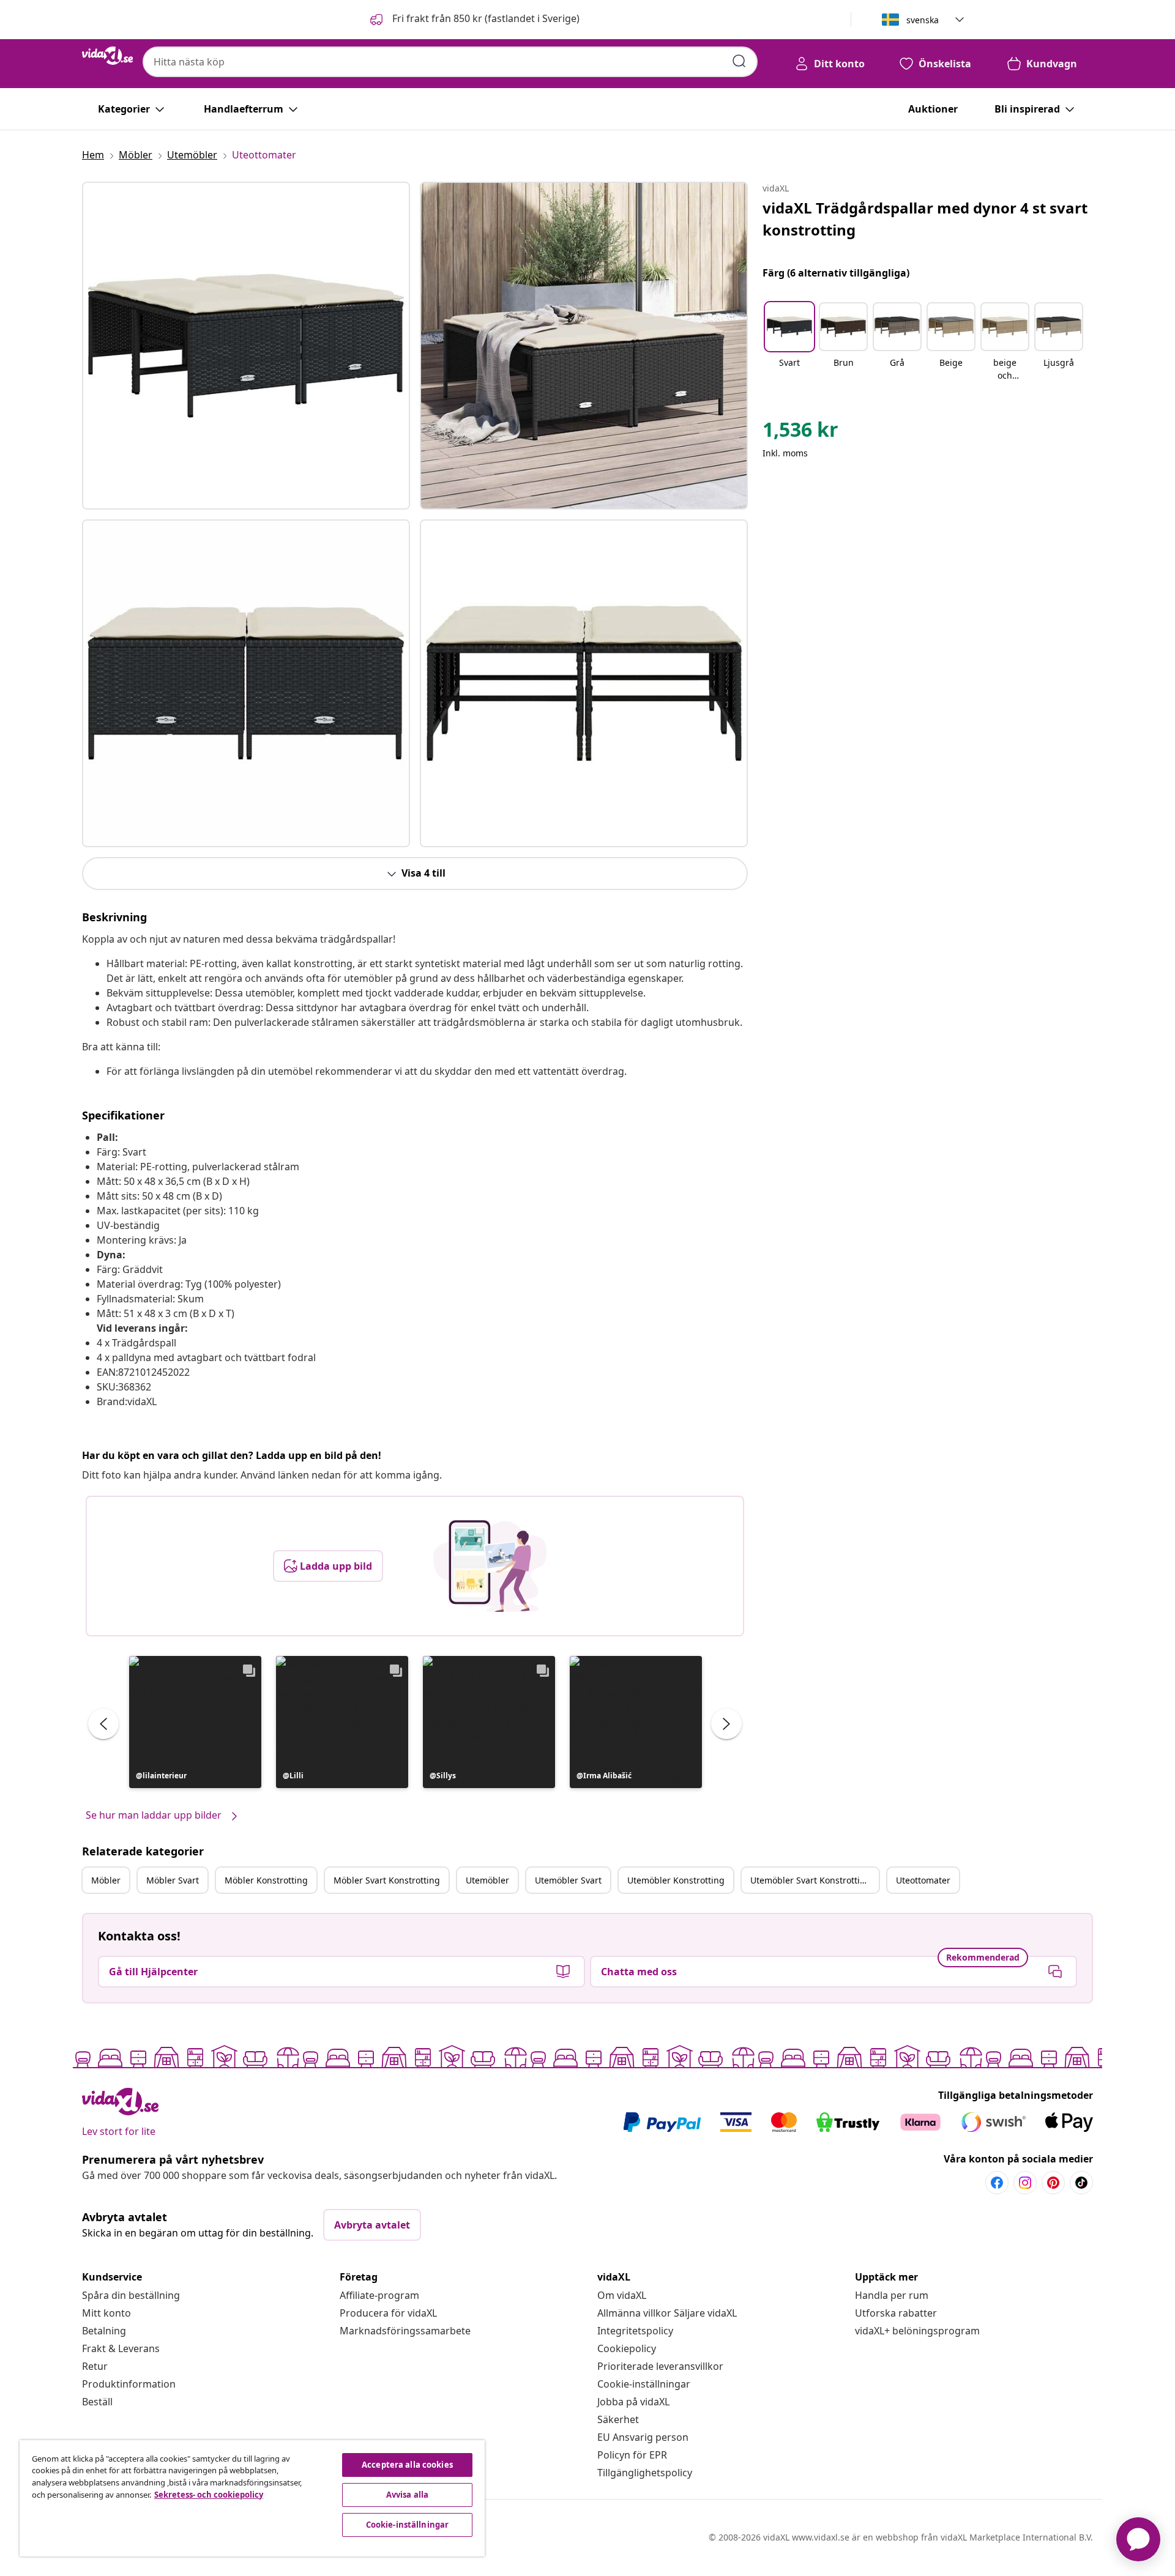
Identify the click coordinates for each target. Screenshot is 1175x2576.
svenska (923, 20)
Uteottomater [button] (923, 1880)
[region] (252, 2498)
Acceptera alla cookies (407, 2465)
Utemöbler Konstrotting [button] (676, 1880)
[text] (800, 432)
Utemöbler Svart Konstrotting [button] (811, 1880)
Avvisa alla (407, 2495)
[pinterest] (1053, 2183)
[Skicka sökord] (739, 61)
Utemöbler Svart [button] (568, 1880)
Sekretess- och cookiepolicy (209, 2495)
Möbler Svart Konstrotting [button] (387, 1880)
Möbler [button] (106, 1880)
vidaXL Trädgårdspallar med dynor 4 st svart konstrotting (925, 219)
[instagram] (1025, 2183)
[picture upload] (490, 1566)
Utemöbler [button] (487, 1880)
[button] (474, 20)
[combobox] (450, 62)
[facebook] (997, 2183)
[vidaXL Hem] (107, 56)
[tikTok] (1081, 2183)
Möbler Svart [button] (173, 1880)
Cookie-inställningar (644, 2384)
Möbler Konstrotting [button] (266, 1880)
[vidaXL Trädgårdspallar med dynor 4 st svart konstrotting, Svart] (246, 346)
